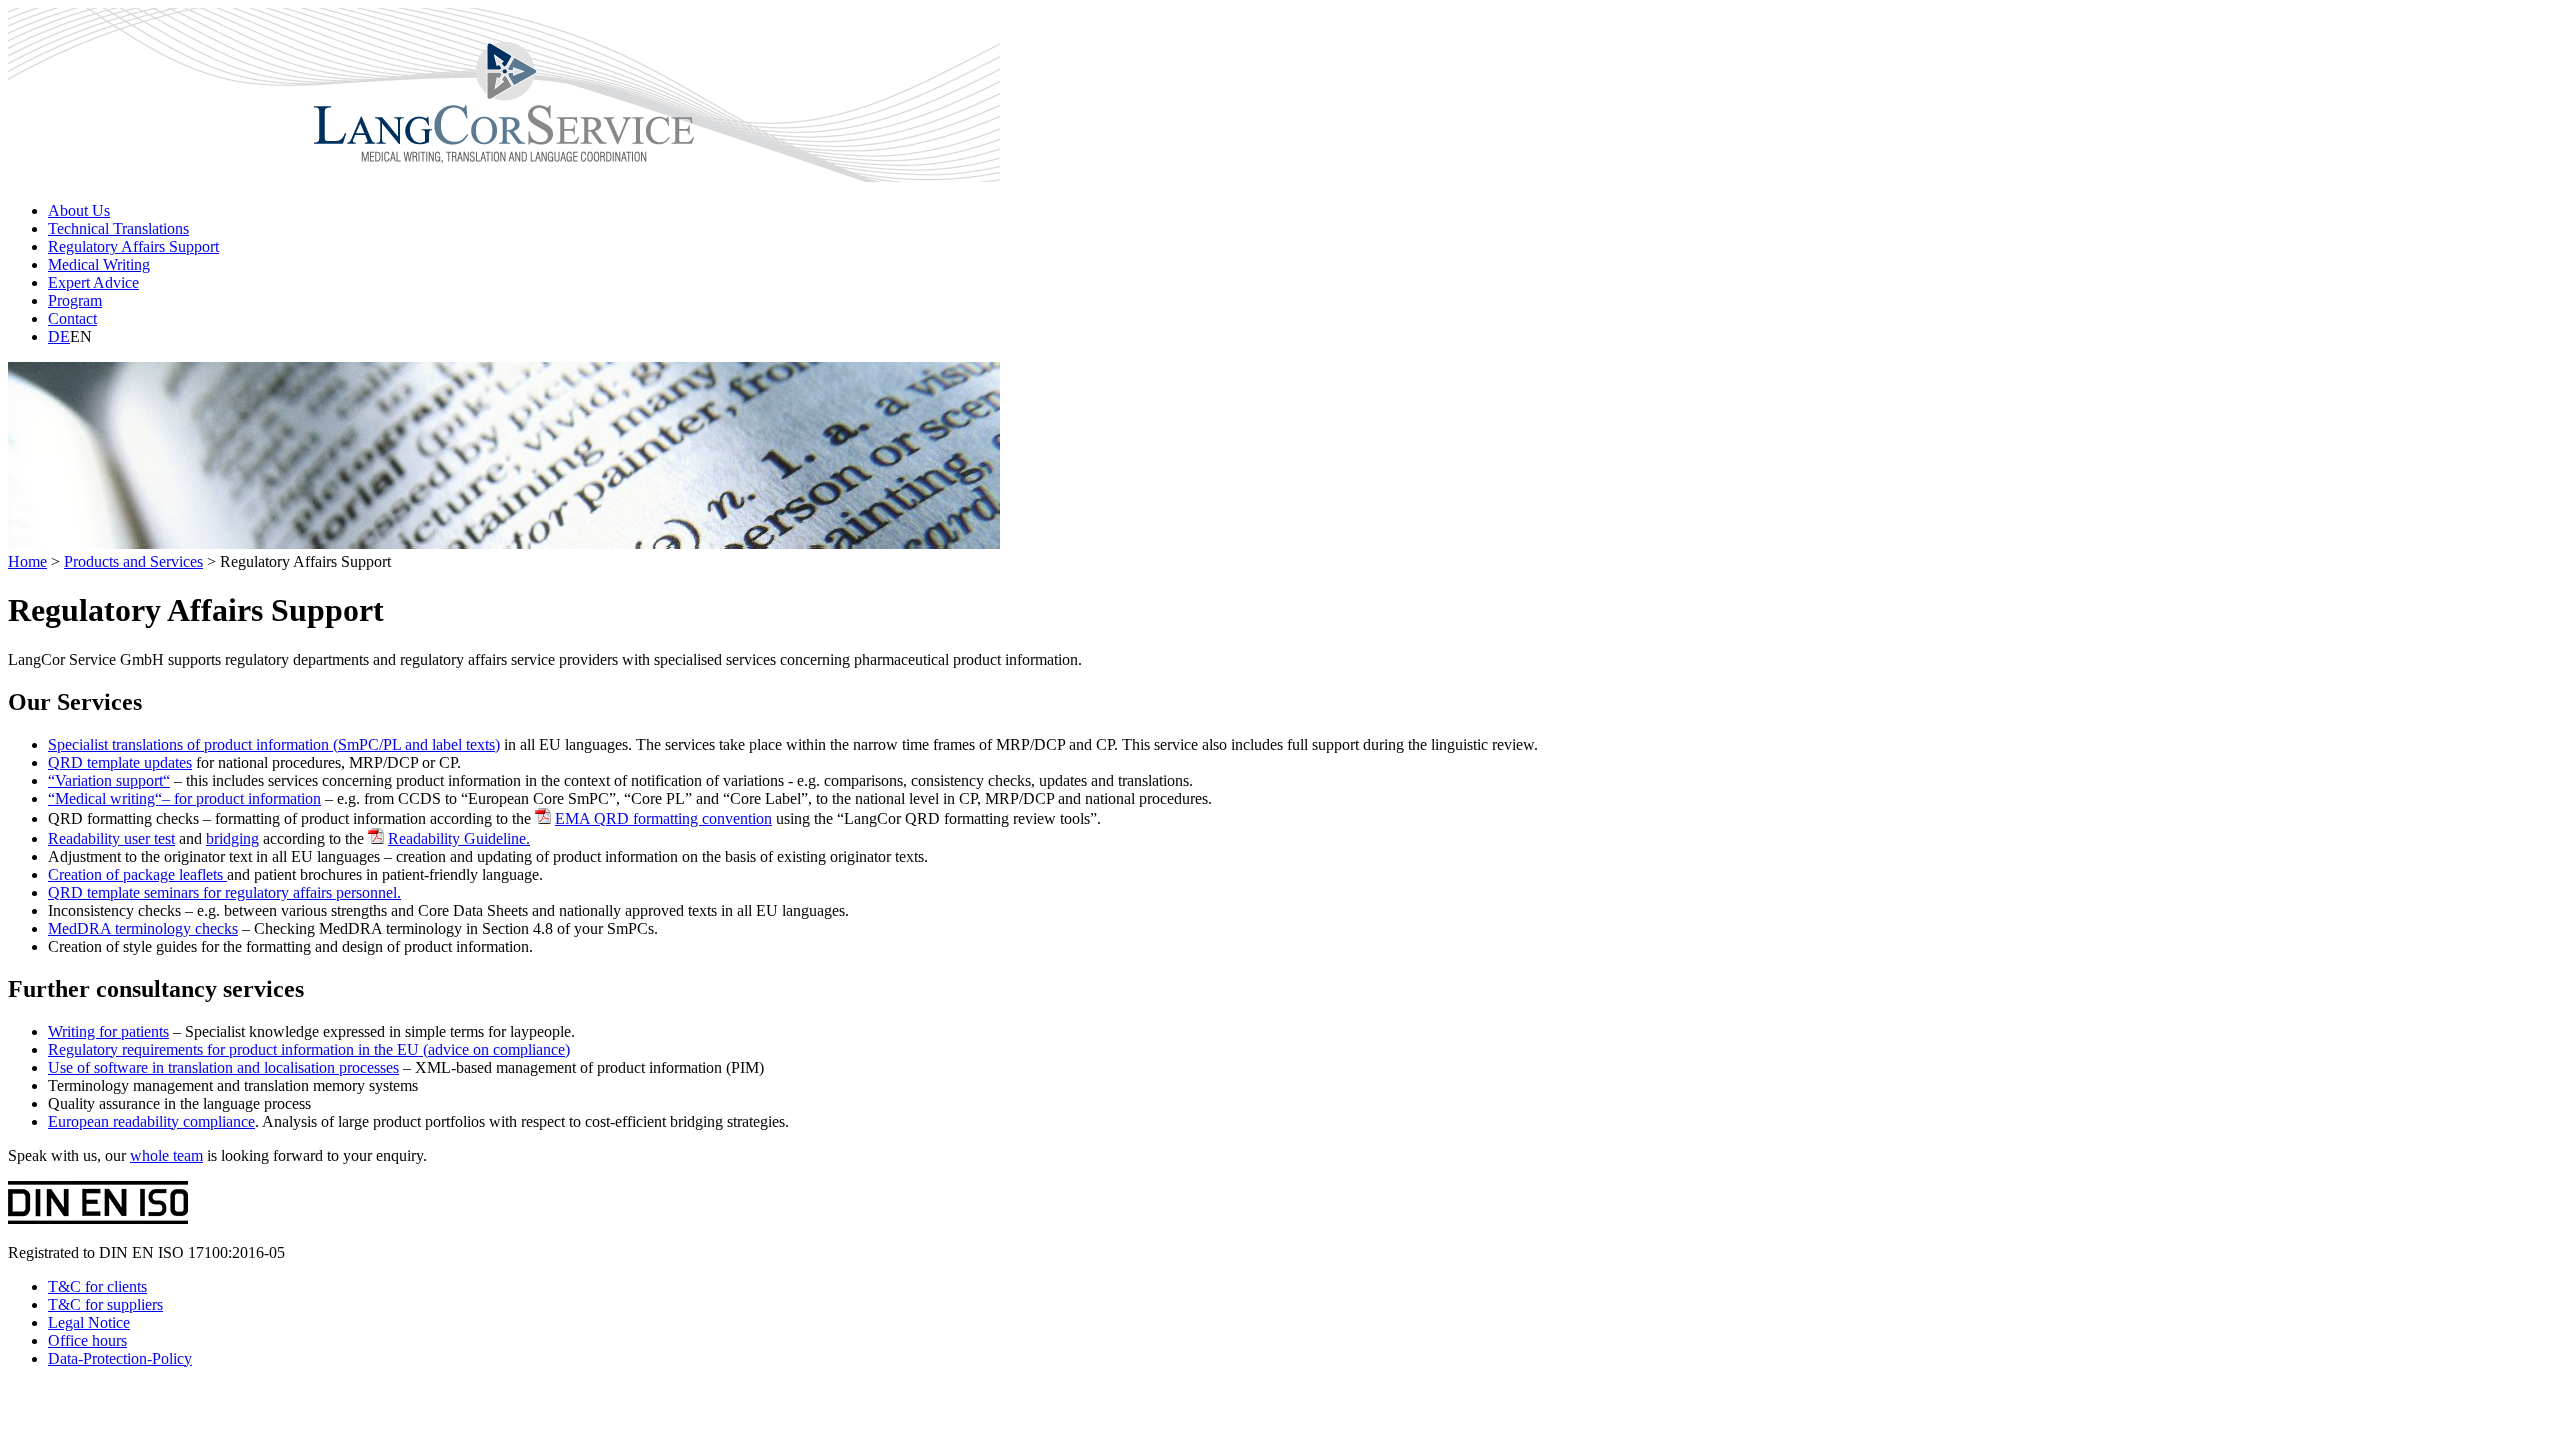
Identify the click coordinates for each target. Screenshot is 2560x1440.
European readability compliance (151, 1121)
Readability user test (111, 838)
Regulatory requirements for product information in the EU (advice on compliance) (309, 1049)
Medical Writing (99, 264)
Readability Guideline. (459, 838)
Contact (72, 318)
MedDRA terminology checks (143, 928)
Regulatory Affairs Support (133, 246)
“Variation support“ (109, 780)
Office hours (87, 1340)
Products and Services (133, 561)
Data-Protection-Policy (120, 1358)
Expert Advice (93, 282)
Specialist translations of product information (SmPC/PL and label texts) (274, 744)
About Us (79, 210)
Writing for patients (108, 1031)
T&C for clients (97, 1286)
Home (27, 561)
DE (59, 336)
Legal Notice (89, 1322)
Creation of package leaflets (137, 874)
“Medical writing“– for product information (184, 798)
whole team (166, 1155)
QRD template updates (120, 762)
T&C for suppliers (105, 1304)
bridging (232, 838)
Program (75, 300)
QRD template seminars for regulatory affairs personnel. (224, 892)
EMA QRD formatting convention (663, 818)
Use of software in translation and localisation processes (223, 1067)
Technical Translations (118, 228)
